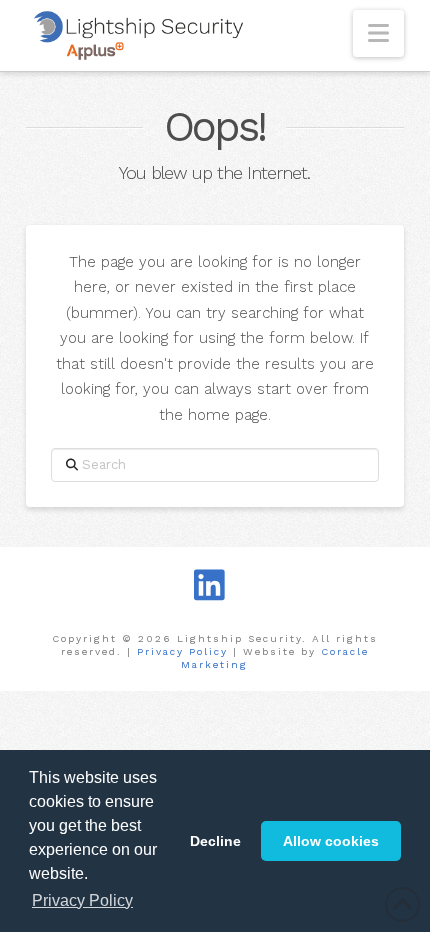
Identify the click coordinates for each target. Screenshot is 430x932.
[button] (378, 33)
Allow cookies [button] (331, 841)
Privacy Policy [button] (82, 900)
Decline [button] (215, 841)
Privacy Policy (182, 651)
